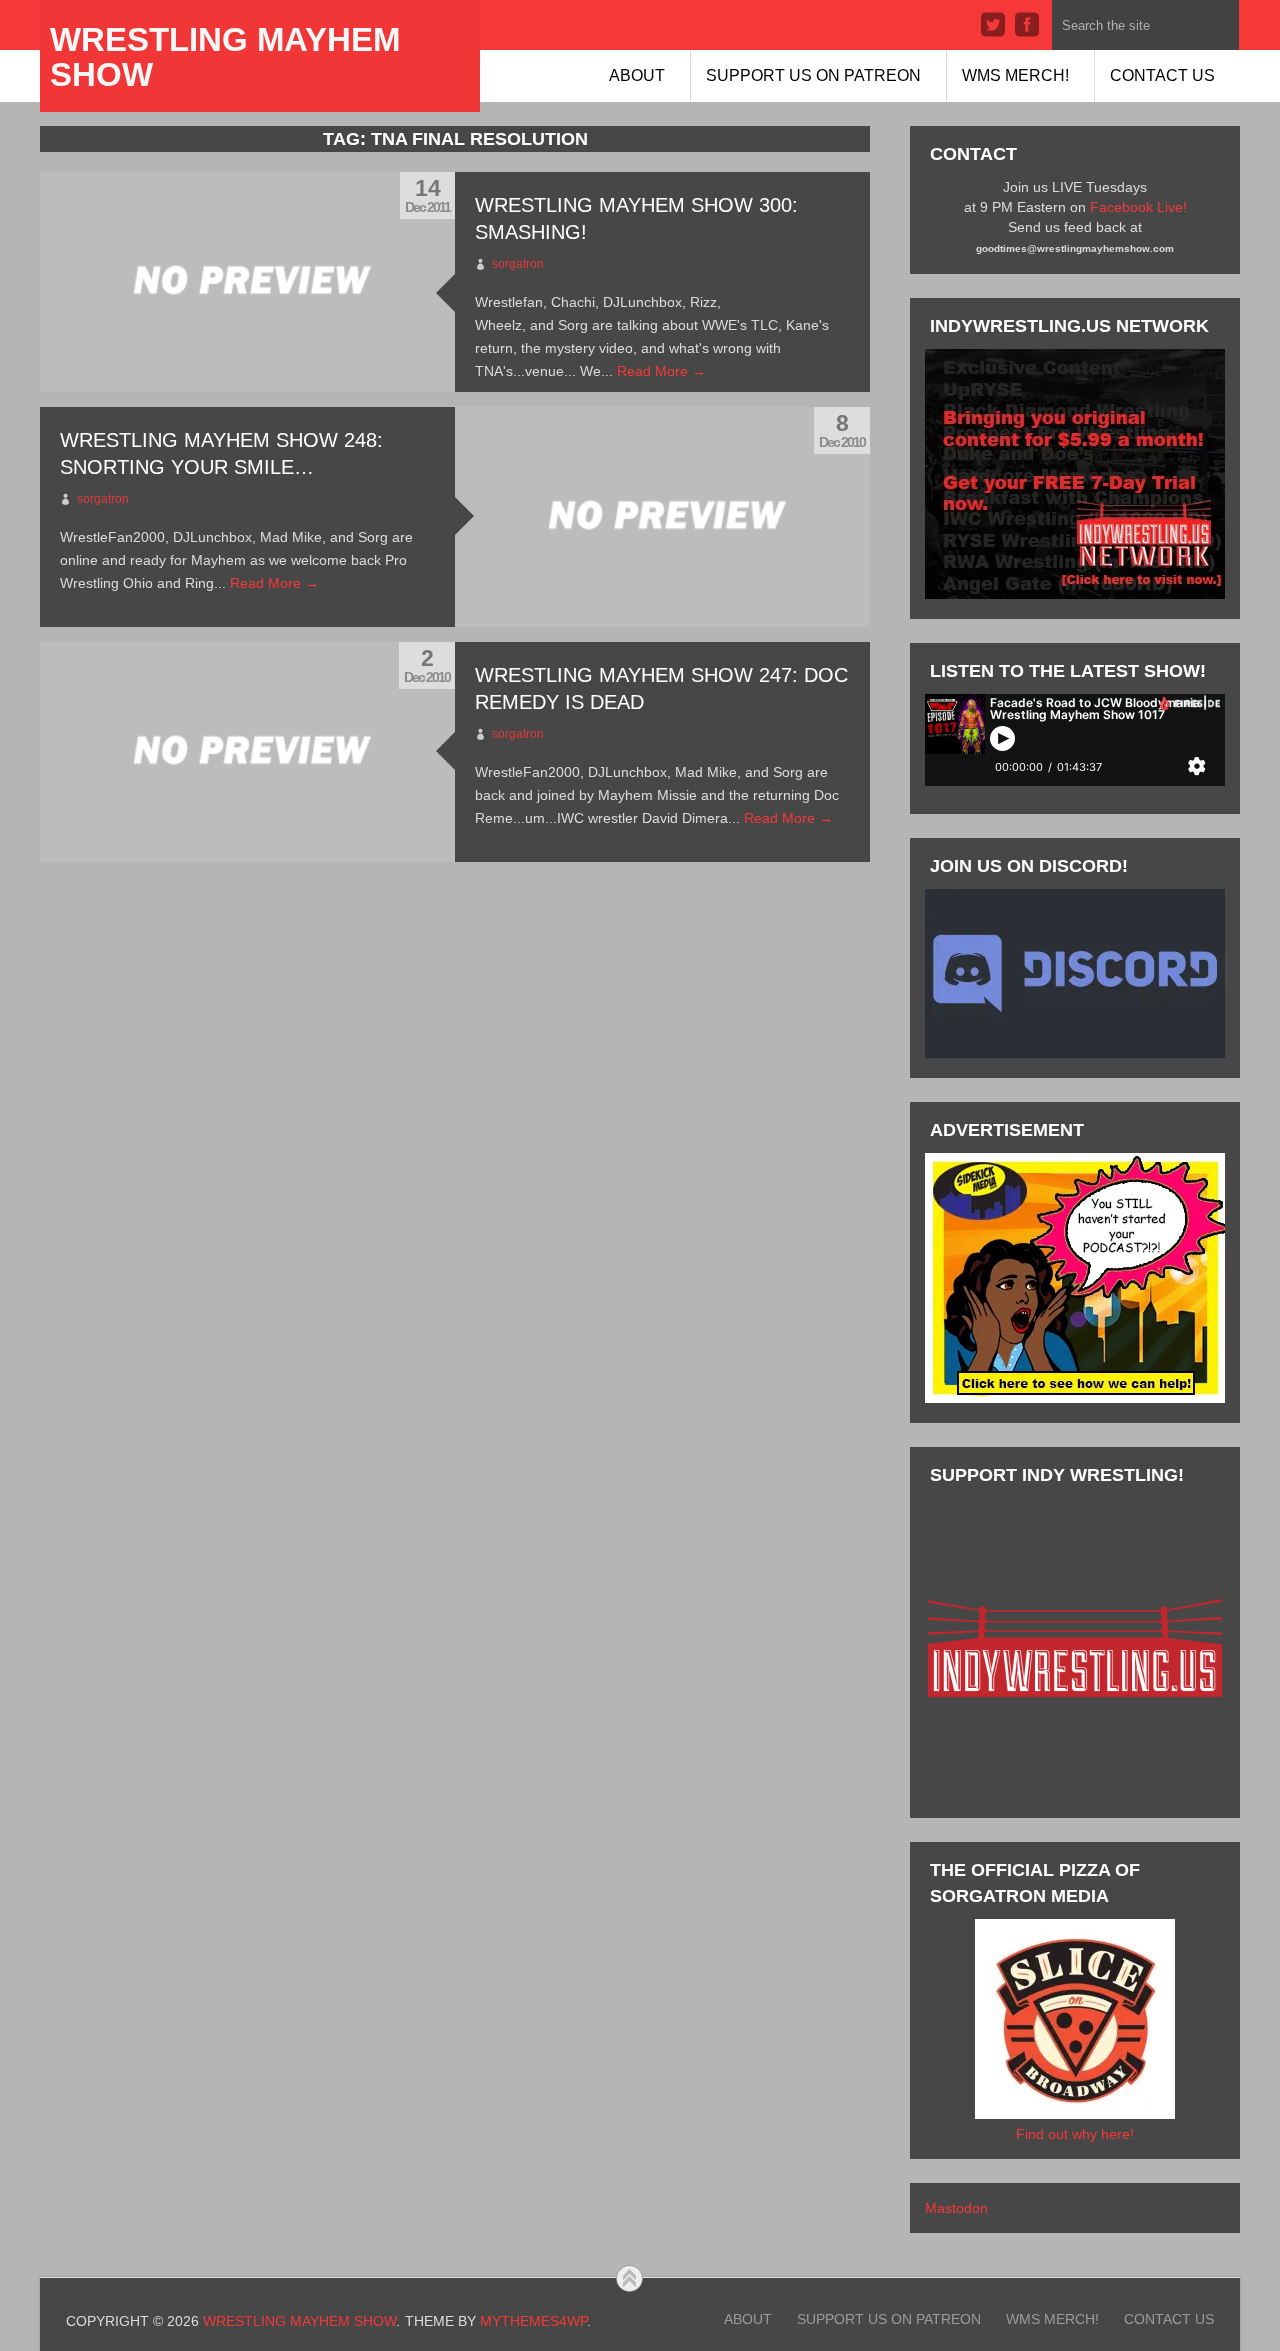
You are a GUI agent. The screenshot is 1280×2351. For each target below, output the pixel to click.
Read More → (661, 371)
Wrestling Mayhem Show (225, 57)
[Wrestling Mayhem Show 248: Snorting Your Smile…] (662, 517)
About (637, 75)
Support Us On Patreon (813, 75)
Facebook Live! (1138, 207)
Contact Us (1162, 75)
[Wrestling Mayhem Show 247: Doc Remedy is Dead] (247, 752)
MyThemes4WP (533, 2321)
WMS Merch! (1015, 75)
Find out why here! (1075, 2134)
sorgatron (518, 264)
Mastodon (956, 2208)
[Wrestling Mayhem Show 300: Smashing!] (247, 282)
